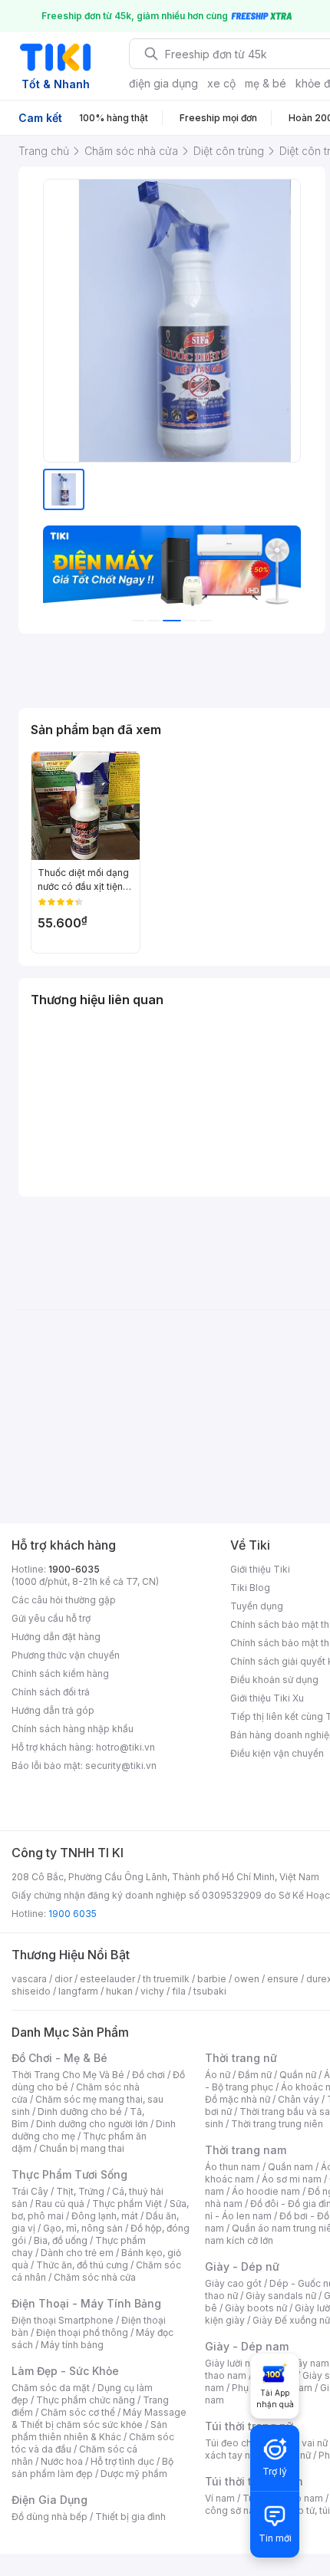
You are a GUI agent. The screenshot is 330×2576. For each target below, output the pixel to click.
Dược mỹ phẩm (134, 2474)
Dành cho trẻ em (77, 2253)
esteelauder (107, 1979)
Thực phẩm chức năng (86, 2400)
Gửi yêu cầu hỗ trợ (51, 1618)
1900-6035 (74, 1569)
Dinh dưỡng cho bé (80, 2112)
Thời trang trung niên (277, 2124)
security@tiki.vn (121, 1766)
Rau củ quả (60, 2204)
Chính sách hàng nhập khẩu (73, 1729)
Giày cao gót (233, 2283)
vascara (29, 1979)
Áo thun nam (233, 2167)
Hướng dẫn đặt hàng (56, 1637)
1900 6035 (73, 1914)
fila (179, 1991)
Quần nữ (298, 2075)
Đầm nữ (255, 2075)
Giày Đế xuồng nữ (291, 2320)
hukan (119, 1991)
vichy (152, 1991)
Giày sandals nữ (281, 2296)
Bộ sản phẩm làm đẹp (92, 2467)
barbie (212, 1979)
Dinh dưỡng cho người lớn (92, 2124)
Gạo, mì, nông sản (83, 2228)
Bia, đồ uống (61, 2240)
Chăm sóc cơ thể (78, 2412)
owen (247, 1979)
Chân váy (299, 2099)
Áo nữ (218, 2075)
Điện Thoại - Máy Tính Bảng (86, 2303)
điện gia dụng (163, 83)
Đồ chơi (148, 2075)
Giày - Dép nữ (242, 2266)
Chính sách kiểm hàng (60, 1673)
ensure (283, 1979)
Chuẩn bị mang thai (82, 2148)
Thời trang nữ (241, 2058)
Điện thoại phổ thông (82, 2332)
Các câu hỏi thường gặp (64, 1600)
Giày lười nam (234, 2363)
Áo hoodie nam (266, 2191)
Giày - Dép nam (247, 2346)
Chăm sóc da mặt (51, 2388)
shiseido (31, 1991)
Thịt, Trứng (80, 2191)
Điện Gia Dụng (49, 2500)
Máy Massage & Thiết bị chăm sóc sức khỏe (99, 2418)
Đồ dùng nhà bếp (49, 2517)
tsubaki (210, 1991)
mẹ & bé (266, 83)
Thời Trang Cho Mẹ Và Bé (68, 2075)
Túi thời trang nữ (249, 2426)
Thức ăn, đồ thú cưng (82, 2265)
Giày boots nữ (256, 2308)
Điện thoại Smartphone (63, 2320)
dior (63, 1979)
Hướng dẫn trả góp (53, 1710)
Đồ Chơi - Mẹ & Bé (59, 2058)
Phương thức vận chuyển (66, 1655)
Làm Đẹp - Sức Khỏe (65, 2371)
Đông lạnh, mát (105, 2216)
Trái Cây (30, 2191)
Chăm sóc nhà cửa (95, 2277)
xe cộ (221, 83)
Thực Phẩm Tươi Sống (69, 2174)
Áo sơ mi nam (292, 2179)
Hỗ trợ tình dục (122, 2461)
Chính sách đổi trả (51, 1692)
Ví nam (220, 2498)
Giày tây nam (300, 2363)
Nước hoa (62, 2461)
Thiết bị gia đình (130, 2517)
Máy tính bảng (72, 2345)
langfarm (78, 1991)
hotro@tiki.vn (125, 1747)
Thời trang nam (246, 2150)
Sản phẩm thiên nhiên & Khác (89, 2431)
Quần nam (290, 2167)
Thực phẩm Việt (127, 2204)
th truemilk (166, 1979)
